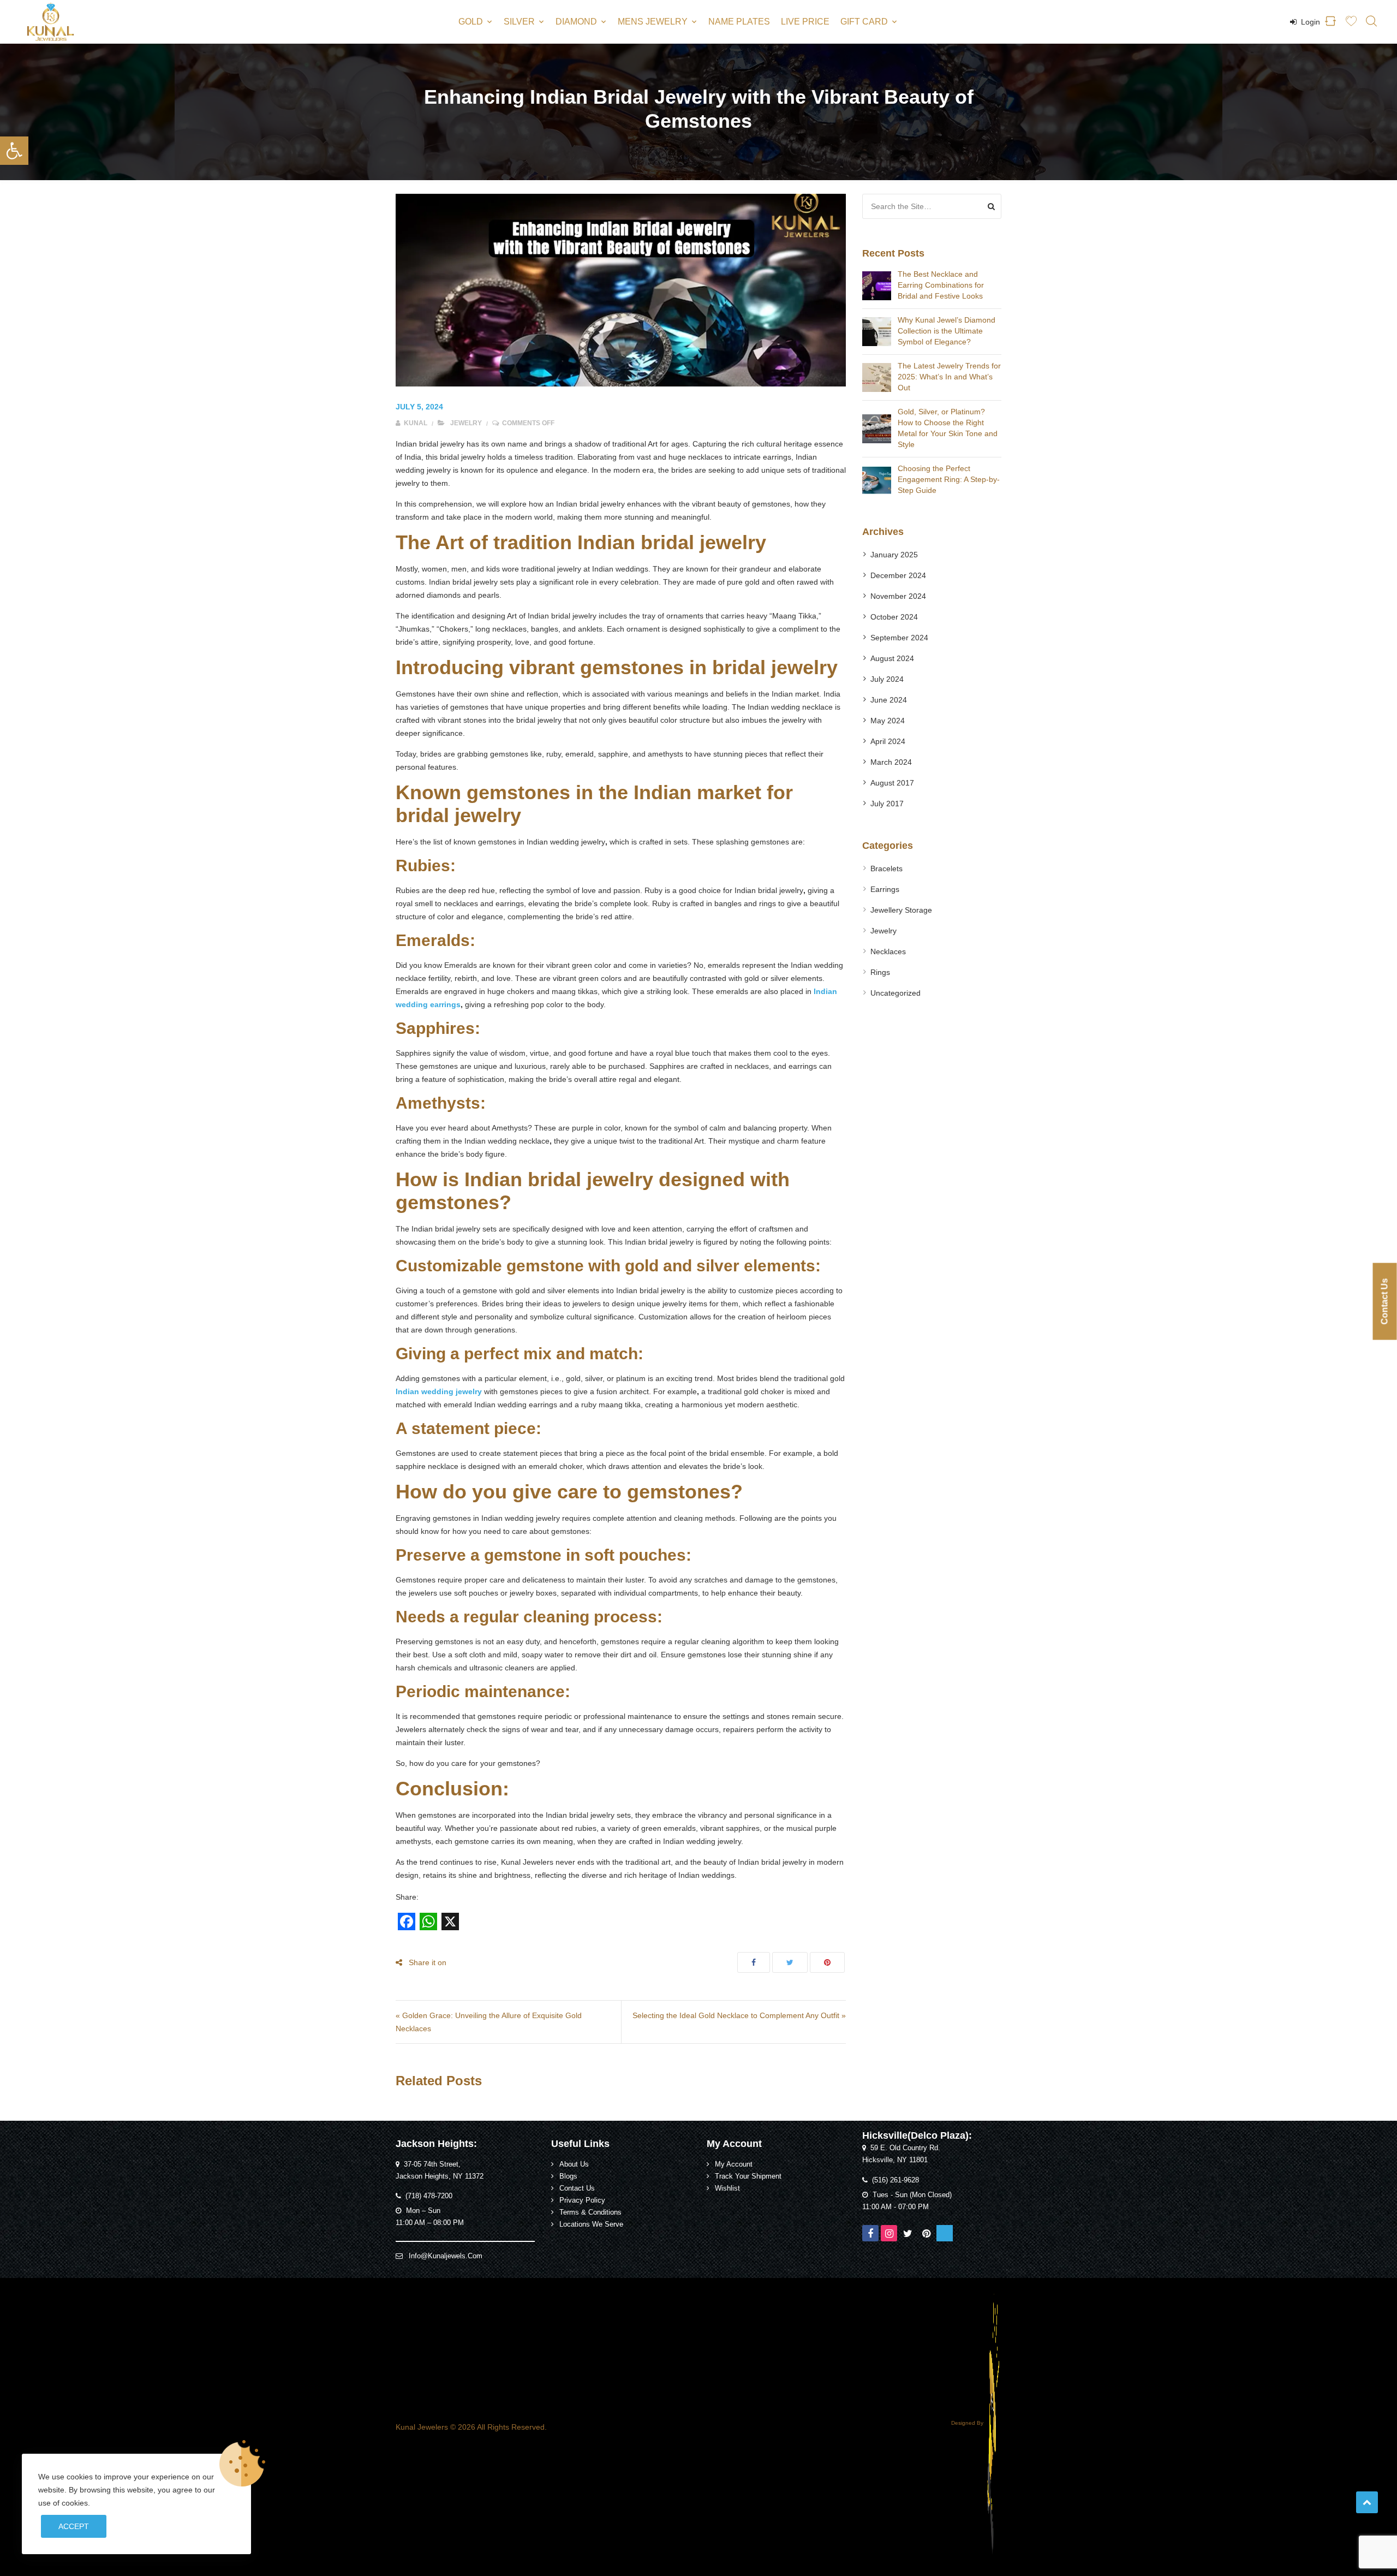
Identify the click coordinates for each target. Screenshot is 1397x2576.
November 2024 (898, 596)
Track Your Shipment (748, 2176)
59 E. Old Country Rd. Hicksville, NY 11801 (901, 2154)
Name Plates (739, 22)
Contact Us (577, 2188)
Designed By (968, 2423)
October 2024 (894, 617)
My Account (734, 2164)
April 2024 (888, 741)
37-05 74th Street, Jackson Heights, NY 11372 (440, 2170)
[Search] (991, 206)
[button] (14, 151)
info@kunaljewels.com (446, 2256)
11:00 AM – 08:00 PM (430, 2223)
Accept (74, 2526)
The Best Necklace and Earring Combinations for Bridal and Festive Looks (941, 285)
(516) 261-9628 (895, 2180)
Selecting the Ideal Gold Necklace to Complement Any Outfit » (739, 2015)
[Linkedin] (945, 2233)
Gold (471, 22)
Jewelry (466, 423)
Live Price (805, 22)
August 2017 (892, 783)
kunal (415, 423)
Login (1309, 22)
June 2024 (889, 700)
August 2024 (892, 658)
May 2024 (888, 721)
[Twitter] (908, 2233)
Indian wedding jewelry (439, 1391)
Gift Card (864, 22)
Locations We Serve (591, 2224)
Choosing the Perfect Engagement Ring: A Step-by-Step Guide (949, 479)
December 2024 (898, 575)
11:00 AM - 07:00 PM (895, 2207)
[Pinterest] (926, 2233)
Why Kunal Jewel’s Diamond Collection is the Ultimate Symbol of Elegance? (947, 331)
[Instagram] (889, 2233)
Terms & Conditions (590, 2212)
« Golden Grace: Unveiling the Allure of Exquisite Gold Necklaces (489, 2022)
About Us (574, 2164)
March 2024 (891, 762)
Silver (519, 22)
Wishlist (727, 2188)
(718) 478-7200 (429, 2196)
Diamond (576, 22)
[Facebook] (870, 2233)
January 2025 (894, 555)
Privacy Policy (582, 2200)
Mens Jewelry (653, 22)
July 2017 (887, 804)
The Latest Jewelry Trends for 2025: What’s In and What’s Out (949, 377)
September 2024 (899, 638)
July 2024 (887, 679)
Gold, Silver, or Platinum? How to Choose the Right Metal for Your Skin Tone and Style (948, 428)
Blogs (568, 2176)
